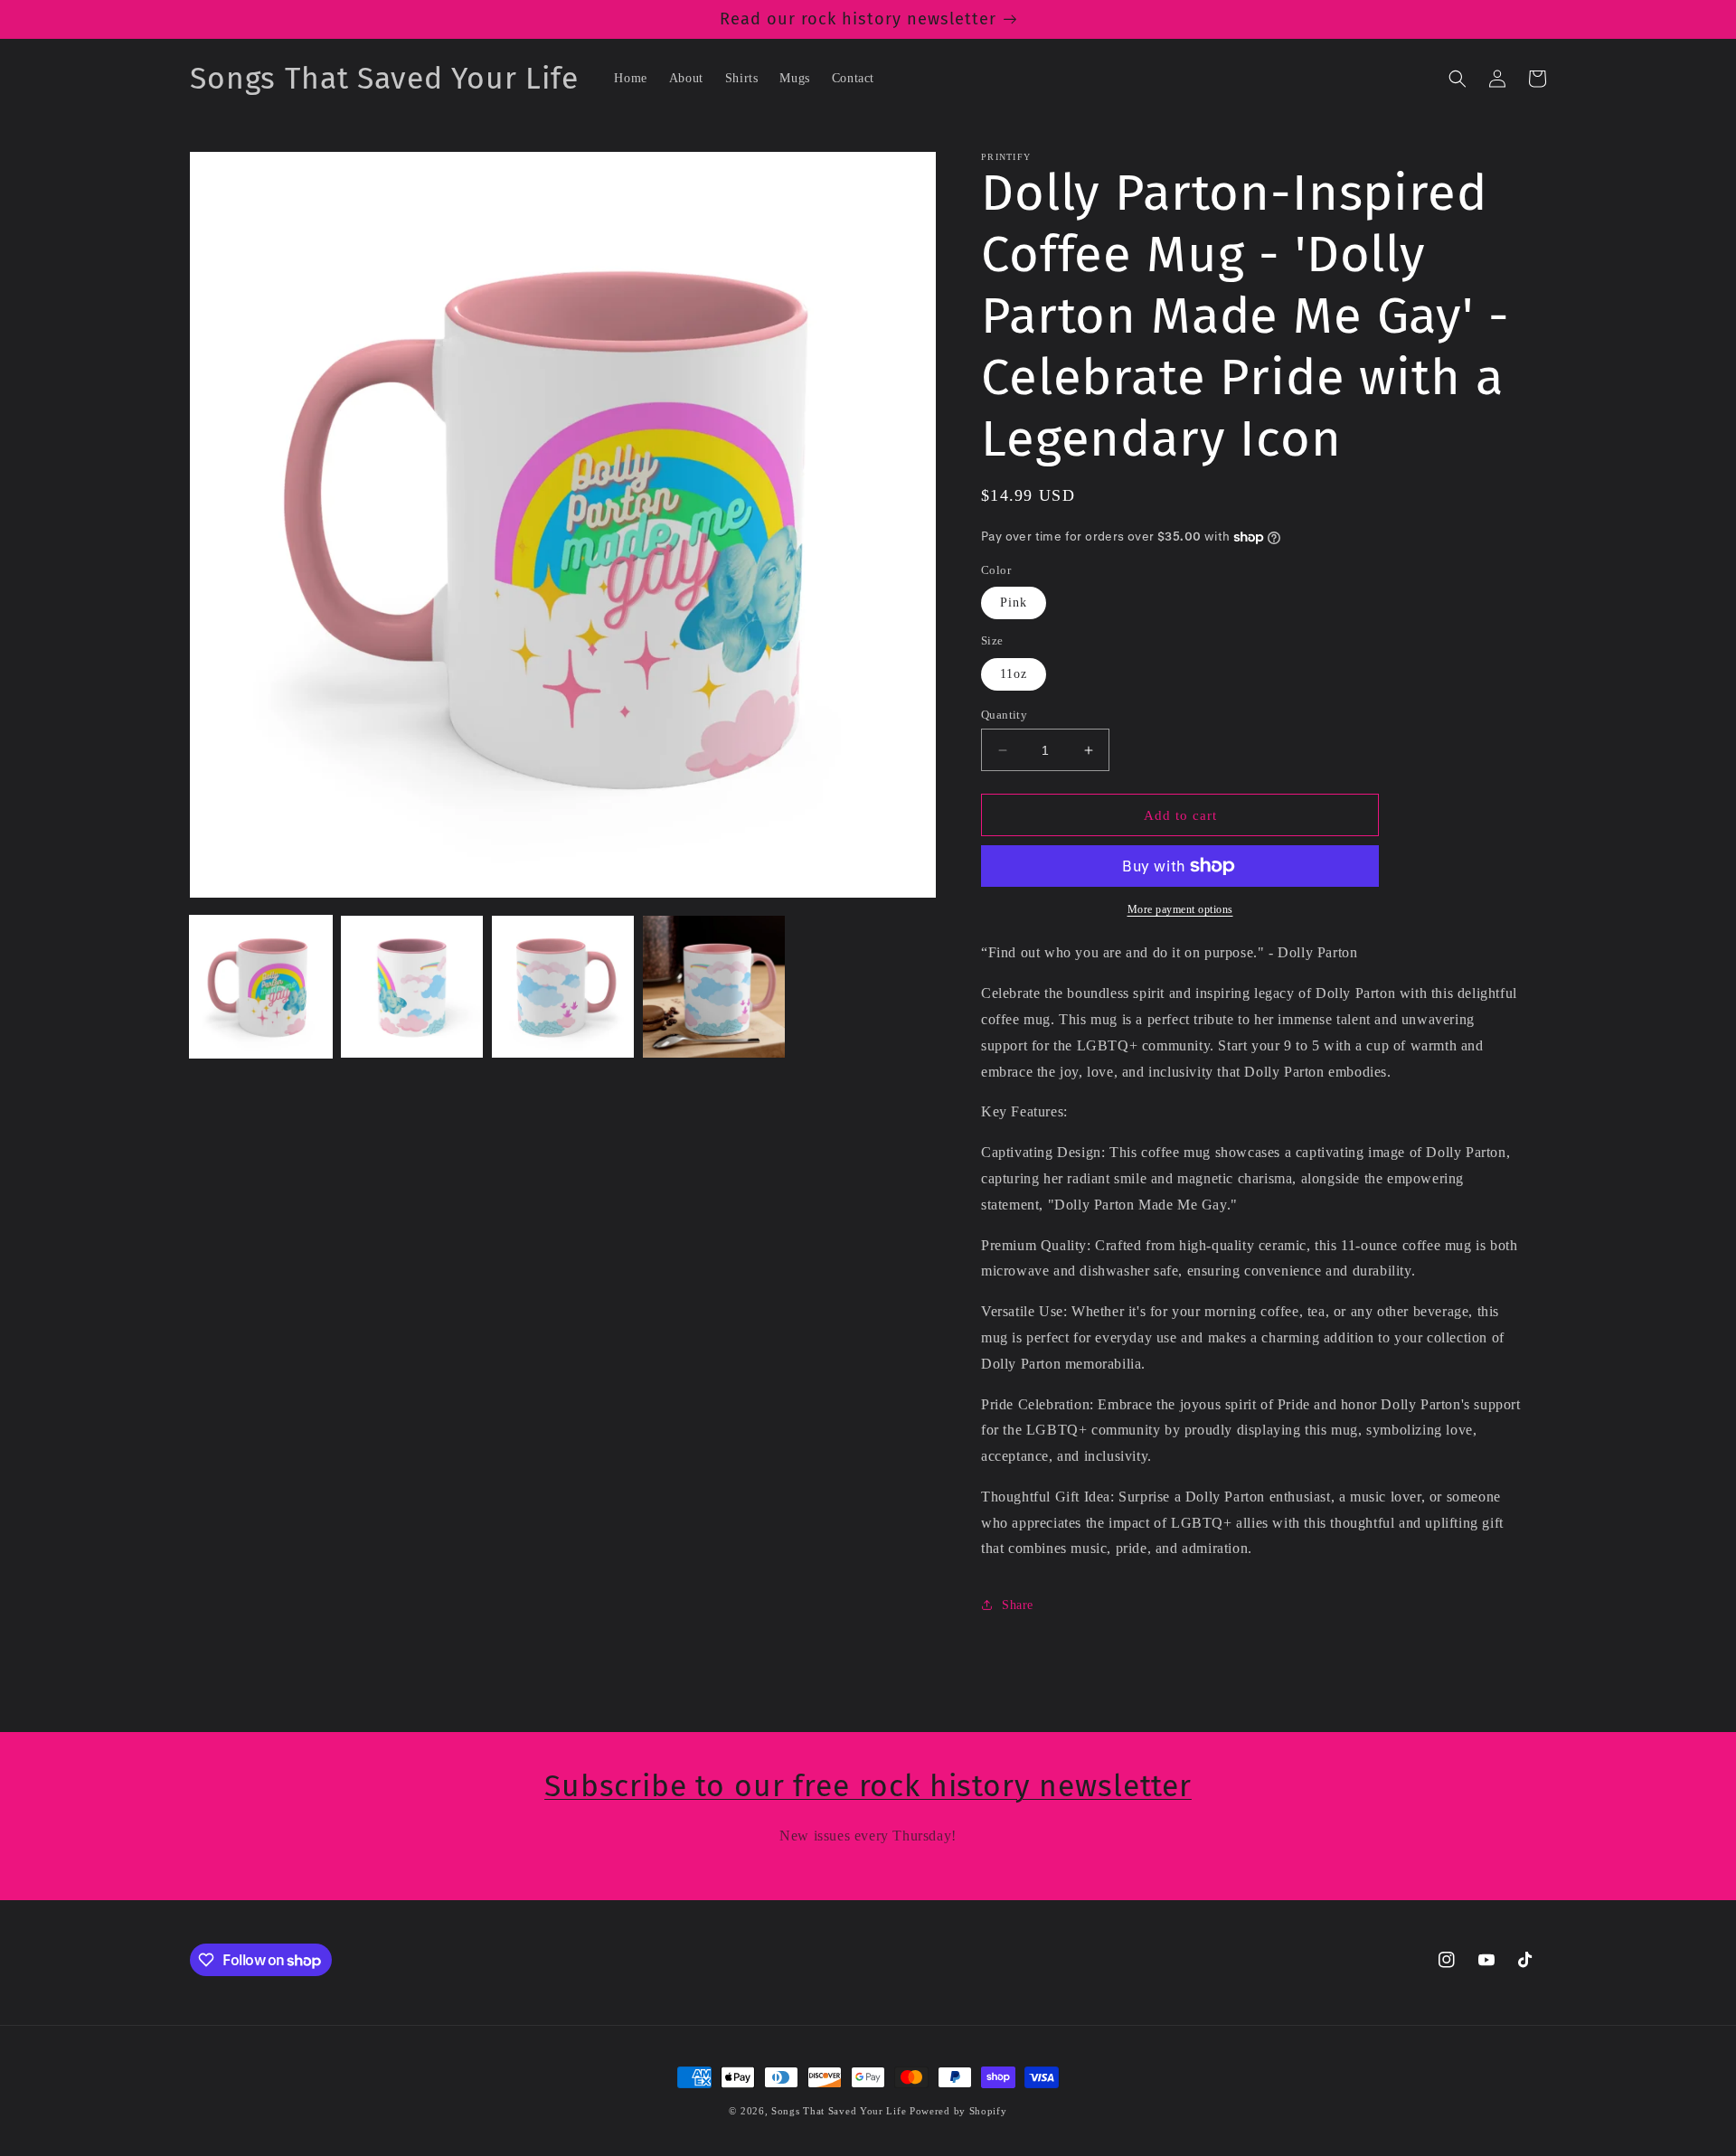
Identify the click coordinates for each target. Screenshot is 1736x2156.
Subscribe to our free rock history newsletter (868, 1786)
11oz (1014, 674)
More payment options (1180, 909)
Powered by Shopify (958, 2111)
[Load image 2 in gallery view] (412, 987)
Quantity (1004, 715)
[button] (1458, 79)
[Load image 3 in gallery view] (563, 987)
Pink (1014, 603)
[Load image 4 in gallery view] (714, 987)
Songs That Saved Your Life (839, 2111)
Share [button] (1018, 1605)
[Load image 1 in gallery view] (261, 987)
